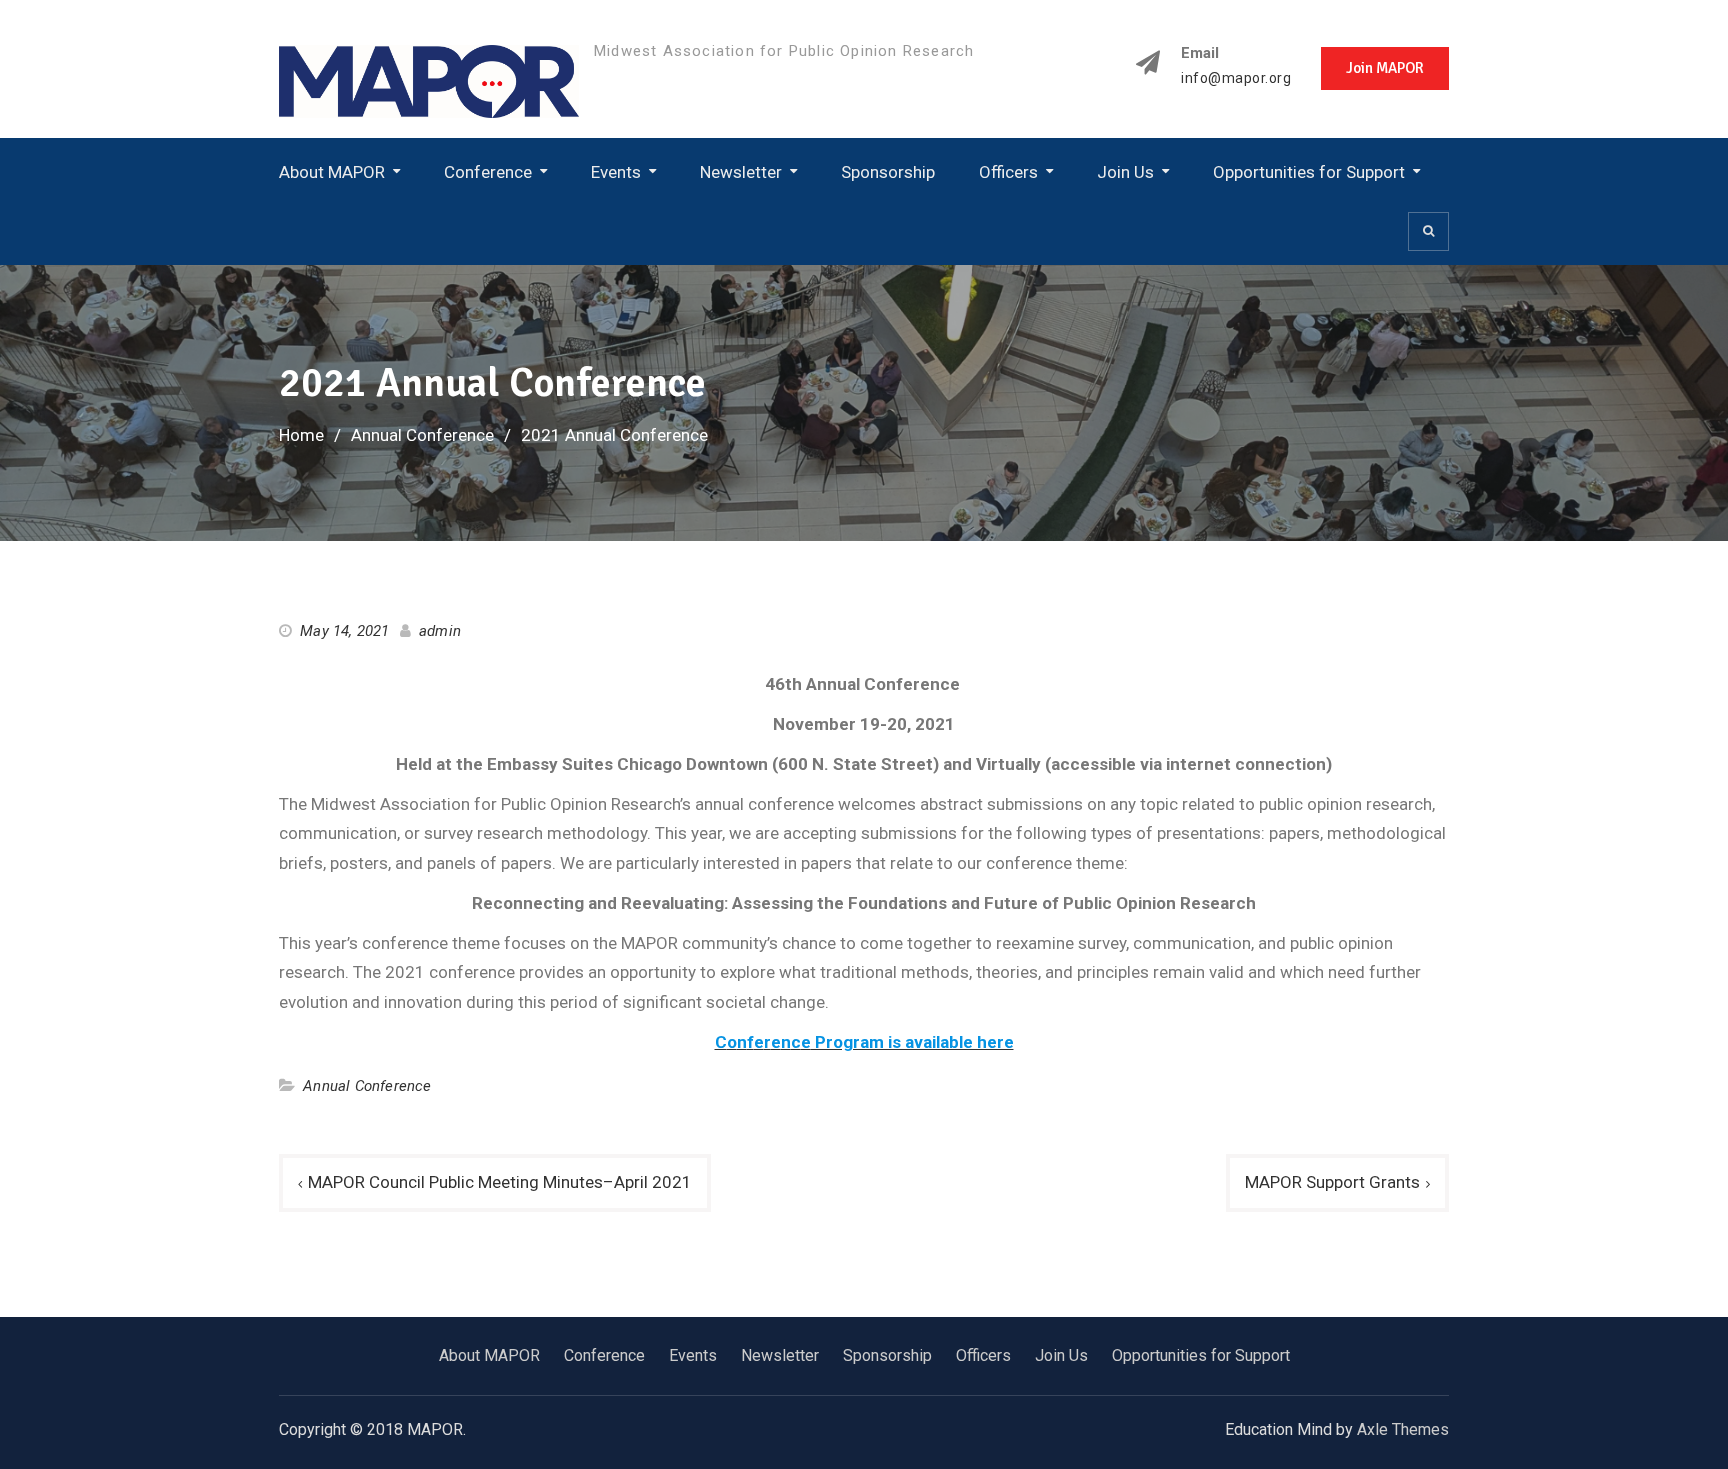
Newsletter (741, 172)
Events (616, 172)
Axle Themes (1403, 1429)
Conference (488, 172)
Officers (1008, 172)
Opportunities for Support (1309, 172)
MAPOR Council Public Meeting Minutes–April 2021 (500, 1182)
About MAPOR (332, 172)
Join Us (1125, 172)
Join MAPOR (1385, 68)
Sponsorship (888, 172)
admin (440, 631)
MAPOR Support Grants (1332, 1182)
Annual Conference (367, 1086)
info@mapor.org (1236, 78)
